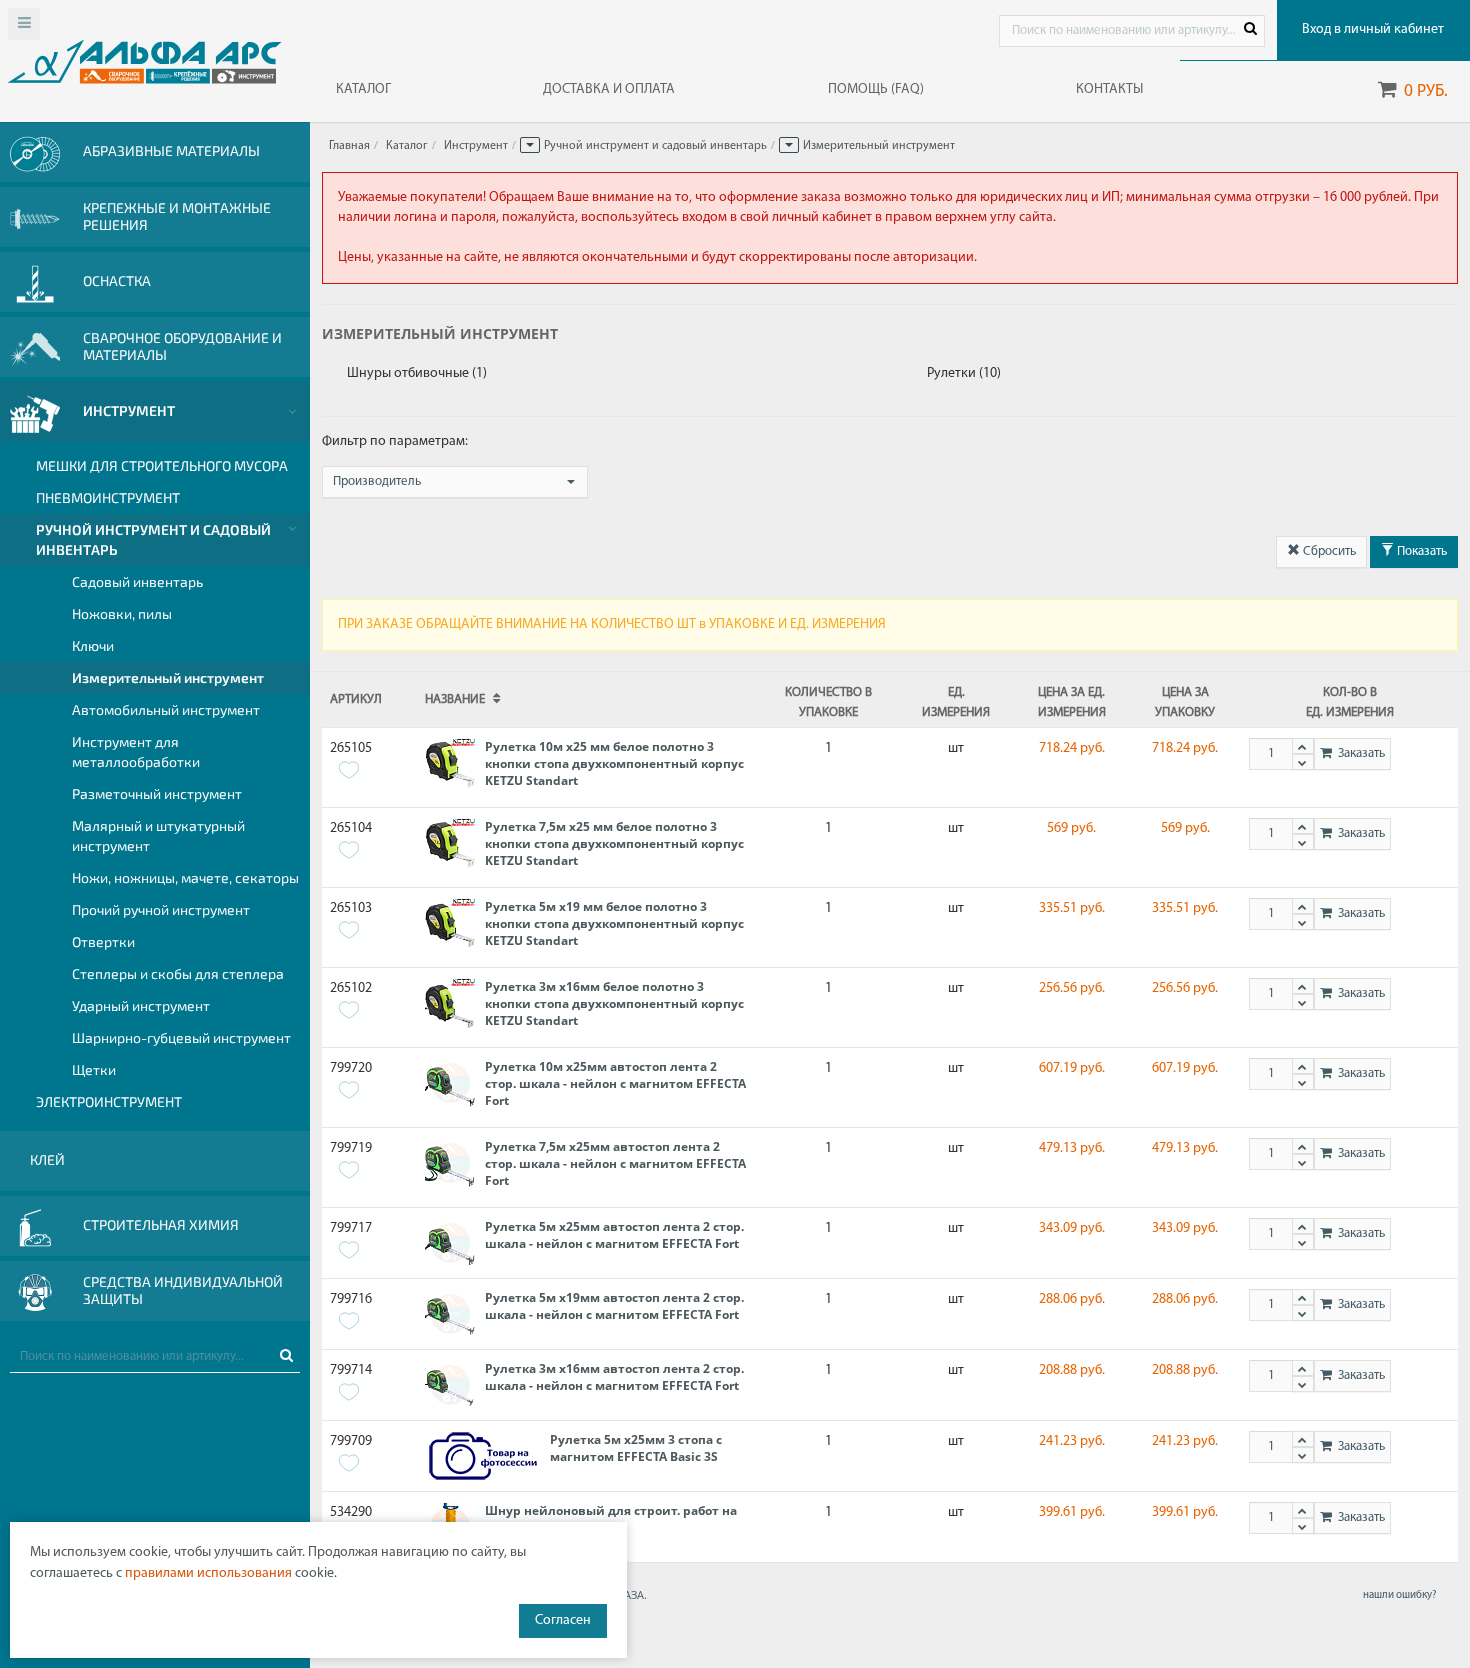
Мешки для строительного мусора (162, 465)
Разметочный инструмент (157, 793)
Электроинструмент (109, 1101)
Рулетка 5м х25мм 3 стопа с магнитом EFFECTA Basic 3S (636, 1448)
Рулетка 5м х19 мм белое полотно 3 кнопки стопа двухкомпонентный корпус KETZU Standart (614, 923)
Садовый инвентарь (137, 581)
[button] (530, 145)
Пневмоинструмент (108, 497)
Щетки (94, 1069)
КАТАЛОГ (363, 89)
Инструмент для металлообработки (136, 751)
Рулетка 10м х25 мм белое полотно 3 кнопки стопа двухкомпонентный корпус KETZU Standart (614, 763)
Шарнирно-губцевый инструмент (181, 1037)
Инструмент (476, 146)
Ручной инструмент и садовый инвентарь (153, 539)
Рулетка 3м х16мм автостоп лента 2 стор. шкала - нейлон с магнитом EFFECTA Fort (614, 1377)
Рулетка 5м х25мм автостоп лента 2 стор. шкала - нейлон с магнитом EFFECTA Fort (614, 1235)
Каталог (407, 146)
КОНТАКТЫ (1109, 89)
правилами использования (208, 1573)
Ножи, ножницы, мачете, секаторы (185, 877)
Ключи (93, 645)
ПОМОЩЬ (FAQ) (876, 89)
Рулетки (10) (964, 373)
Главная (349, 146)
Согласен (563, 1620)
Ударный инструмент (141, 1005)
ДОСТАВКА (609, 89)
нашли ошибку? (1399, 1595)
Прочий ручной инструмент (161, 909)
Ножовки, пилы (122, 613)
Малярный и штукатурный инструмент (158, 835)
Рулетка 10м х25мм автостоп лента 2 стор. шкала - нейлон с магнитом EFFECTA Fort (615, 1083)
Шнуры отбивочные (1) (417, 373)
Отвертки (103, 941)
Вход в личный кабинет (1373, 29)
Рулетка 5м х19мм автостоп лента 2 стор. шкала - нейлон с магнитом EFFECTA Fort (614, 1306)
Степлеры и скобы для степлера (178, 973)
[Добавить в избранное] (349, 770)
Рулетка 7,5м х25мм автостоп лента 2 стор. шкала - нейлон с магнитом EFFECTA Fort (615, 1163)
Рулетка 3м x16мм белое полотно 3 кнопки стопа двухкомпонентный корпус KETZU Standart (614, 1003)
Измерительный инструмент (168, 677)
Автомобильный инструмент (166, 709)
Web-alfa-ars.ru (144, 61)
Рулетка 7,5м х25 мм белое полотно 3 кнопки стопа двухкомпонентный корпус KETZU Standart (614, 843)
